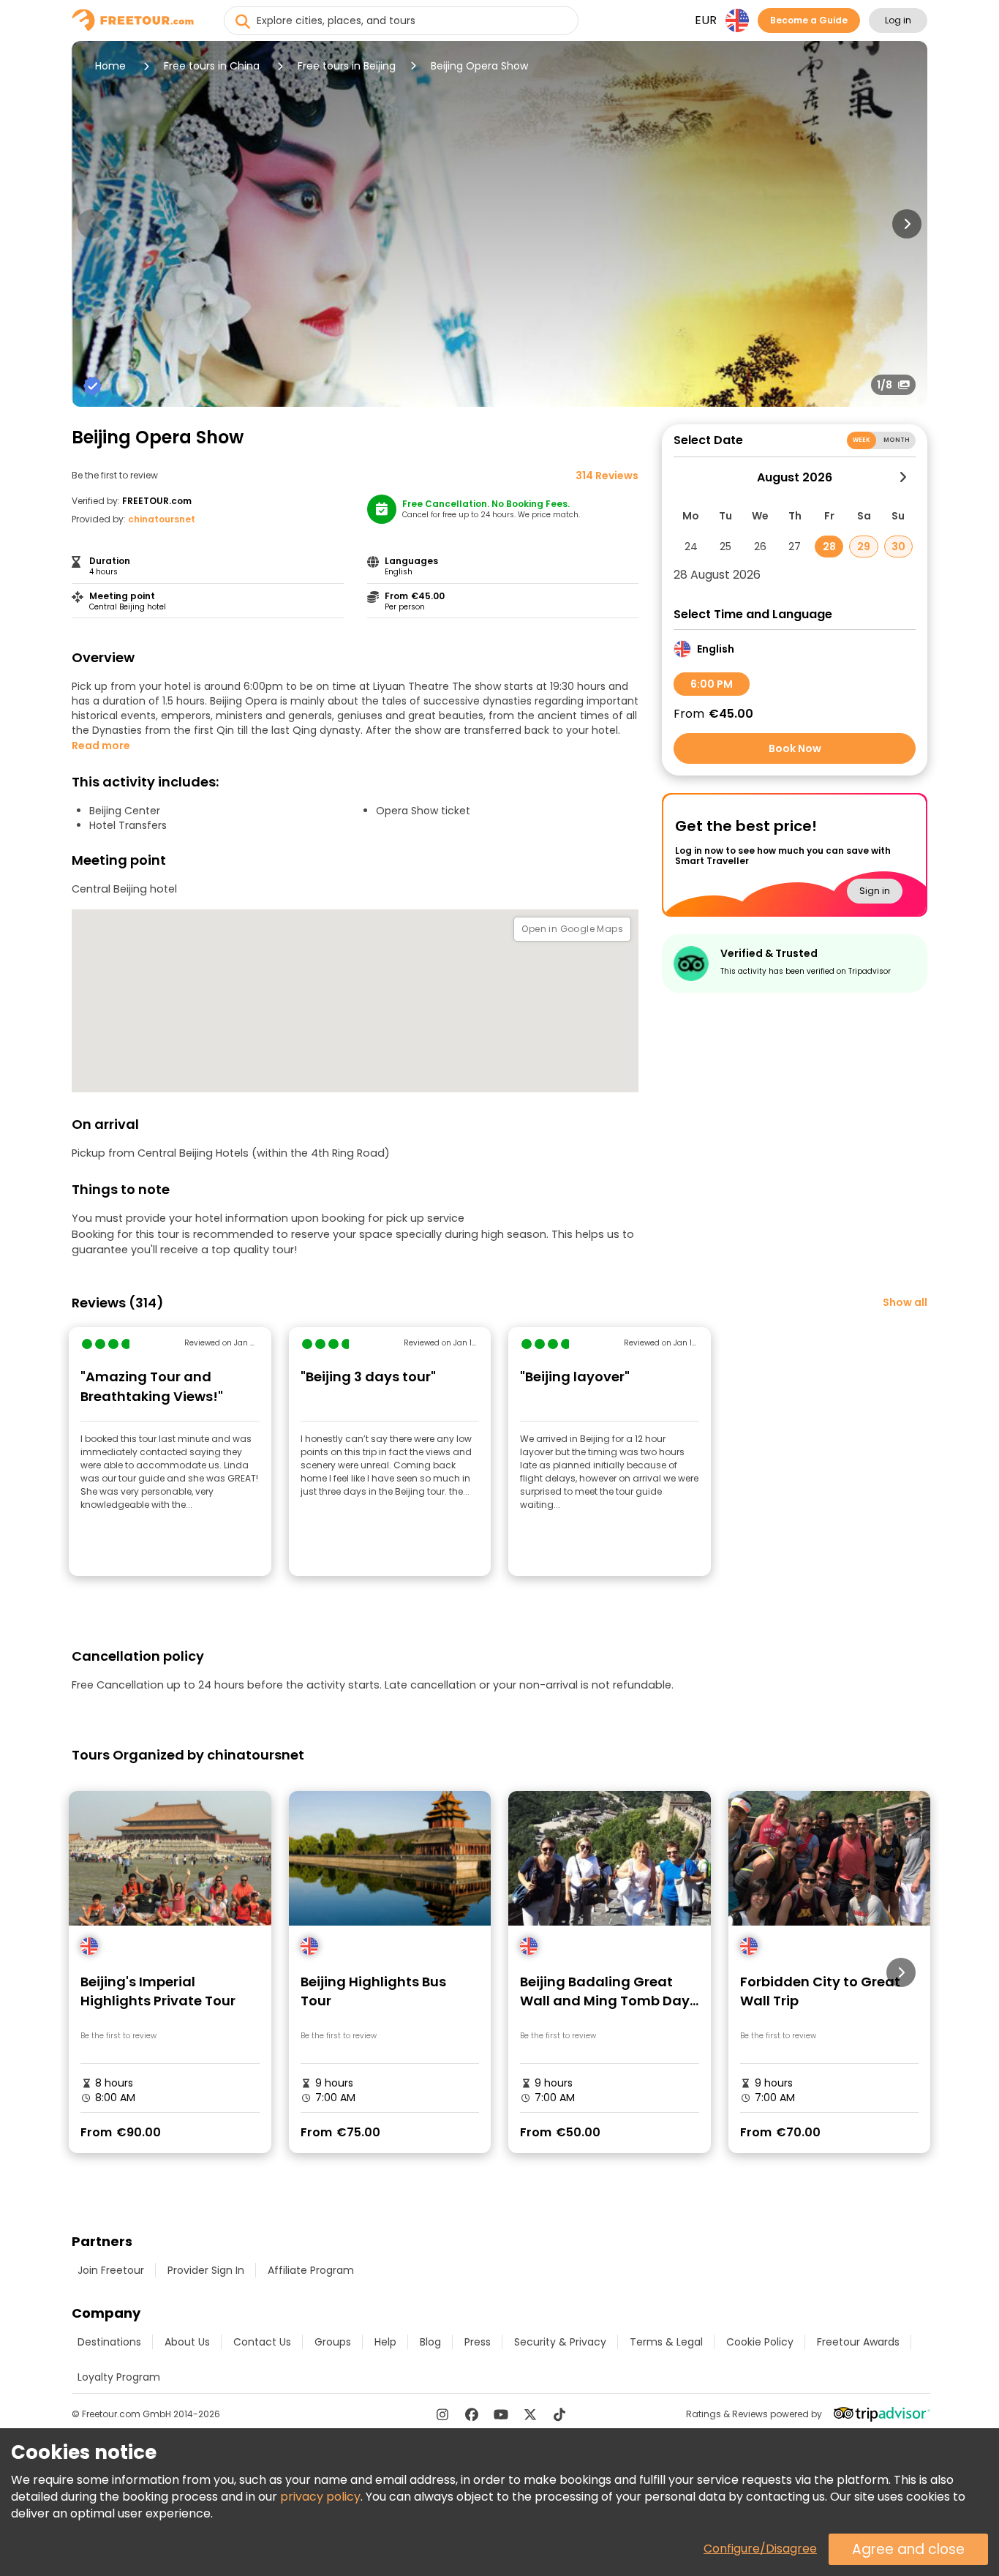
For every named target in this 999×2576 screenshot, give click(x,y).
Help (385, 2342)
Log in (898, 20)
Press (478, 2342)
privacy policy (320, 2497)
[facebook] (472, 2414)
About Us (187, 2342)
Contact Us (262, 2342)
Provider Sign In (206, 2270)
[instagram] (442, 2414)
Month (897, 440)
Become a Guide (809, 20)
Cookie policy (760, 2342)
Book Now (795, 748)
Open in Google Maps (572, 929)
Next (907, 224)
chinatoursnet (162, 519)
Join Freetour (111, 2270)
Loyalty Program (119, 2377)
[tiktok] (559, 2414)
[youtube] (501, 2414)
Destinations (109, 2342)
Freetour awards (858, 2342)
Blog (430, 2342)
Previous (92, 224)
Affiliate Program (311, 2270)
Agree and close (908, 2549)
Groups (333, 2342)
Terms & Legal (666, 2342)
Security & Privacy (560, 2342)
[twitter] (530, 2414)
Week (862, 440)
